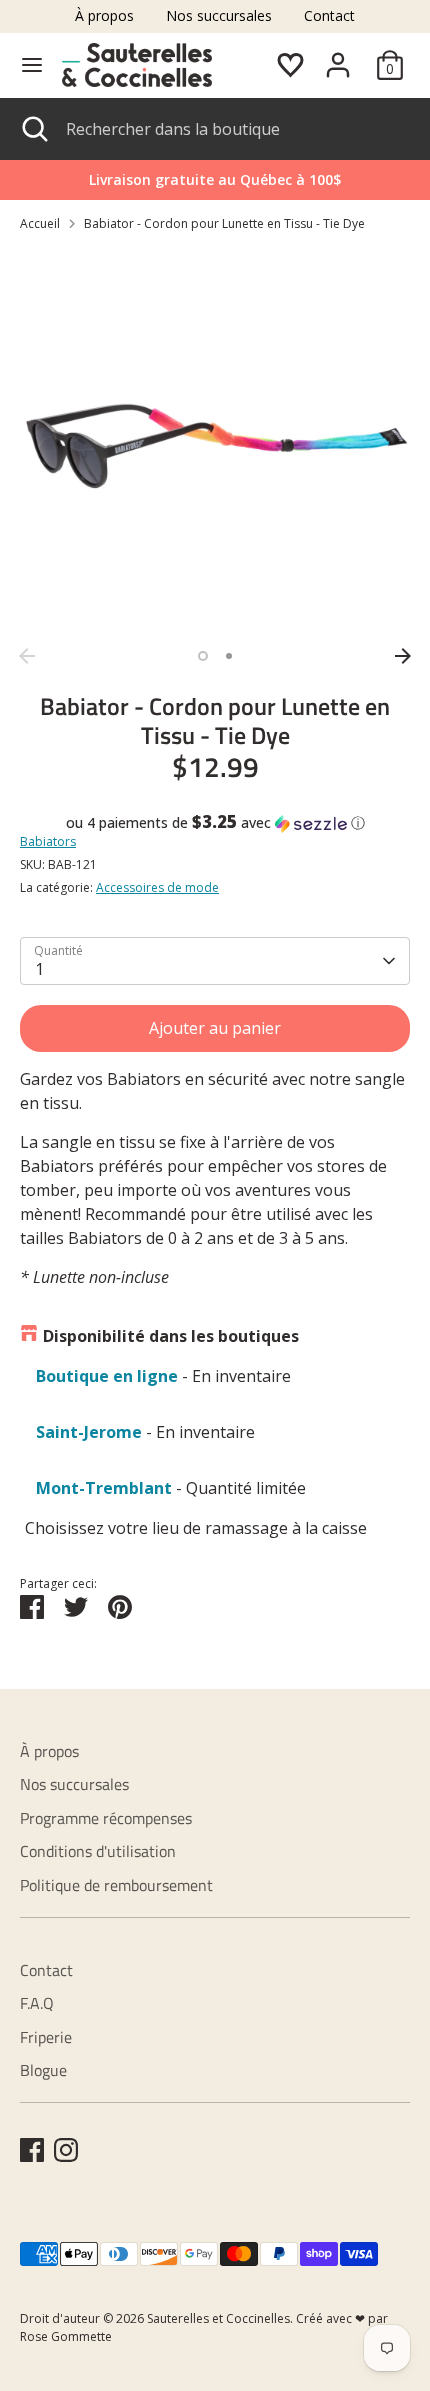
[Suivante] (403, 656)
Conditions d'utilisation (98, 1851)
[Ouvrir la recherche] (33, 129)
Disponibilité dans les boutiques (171, 1336)
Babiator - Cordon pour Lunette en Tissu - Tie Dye (224, 223)
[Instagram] (66, 2150)
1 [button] (203, 656)
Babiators (48, 841)
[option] (215, 443)
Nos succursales (219, 15)
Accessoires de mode (157, 887)
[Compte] (338, 57)
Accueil (40, 223)
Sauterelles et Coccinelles (218, 2318)
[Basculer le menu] (32, 65)
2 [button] (229, 656)
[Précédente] (27, 656)
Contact (329, 15)
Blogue (43, 2070)
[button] (215, 823)
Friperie (46, 2037)
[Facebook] (32, 2150)
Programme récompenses (106, 1818)
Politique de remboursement (116, 1885)
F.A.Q (37, 2003)
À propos (104, 15)
